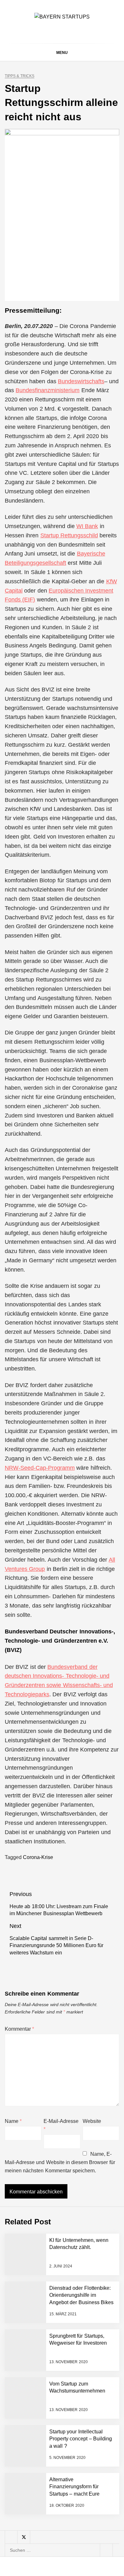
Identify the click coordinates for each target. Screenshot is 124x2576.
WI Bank (87, 526)
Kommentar (19, 2029)
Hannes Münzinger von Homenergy (74, 2485)
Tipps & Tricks (20, 76)
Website (92, 2121)
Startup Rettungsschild (69, 535)
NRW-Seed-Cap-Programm (40, 1468)
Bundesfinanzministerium (48, 390)
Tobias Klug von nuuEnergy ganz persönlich (75, 2371)
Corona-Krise (38, 1857)
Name (13, 2121)
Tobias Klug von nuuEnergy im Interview (75, 2422)
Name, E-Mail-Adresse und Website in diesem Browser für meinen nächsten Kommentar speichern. (60, 2162)
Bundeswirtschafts (81, 381)
